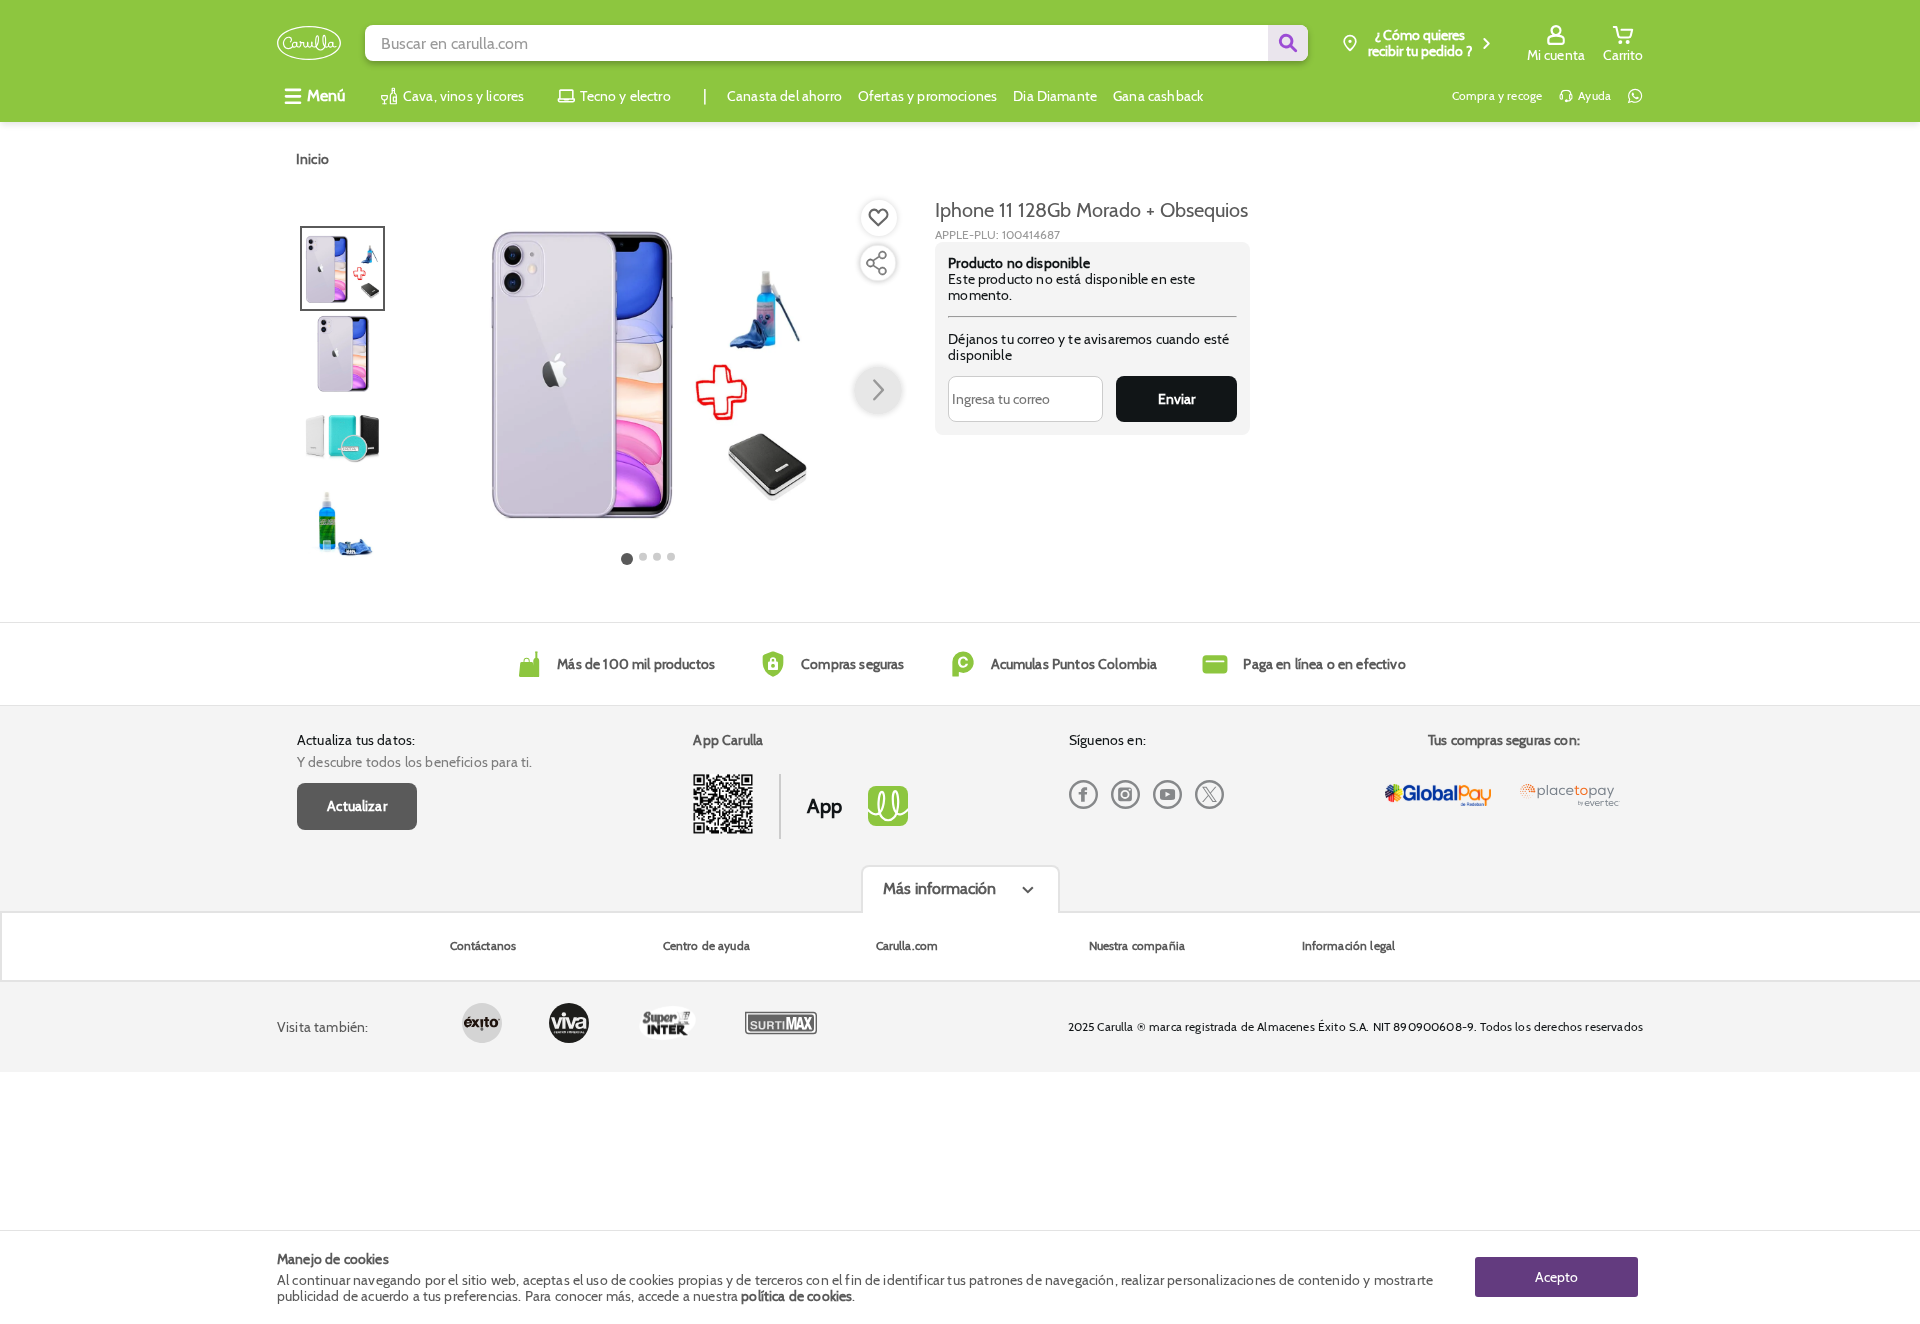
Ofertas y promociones (927, 96)
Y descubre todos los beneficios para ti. (414, 762)
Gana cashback (1158, 96)
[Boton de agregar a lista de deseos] (879, 218)
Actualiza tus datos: (356, 740)
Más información (939, 888)
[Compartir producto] (876, 263)
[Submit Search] (1288, 43)
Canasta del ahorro (784, 96)
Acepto (1556, 1277)
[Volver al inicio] (309, 43)
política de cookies (796, 1296)
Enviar (1176, 399)
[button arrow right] (878, 391)
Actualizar (357, 806)
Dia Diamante (1055, 96)
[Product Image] (649, 371)
